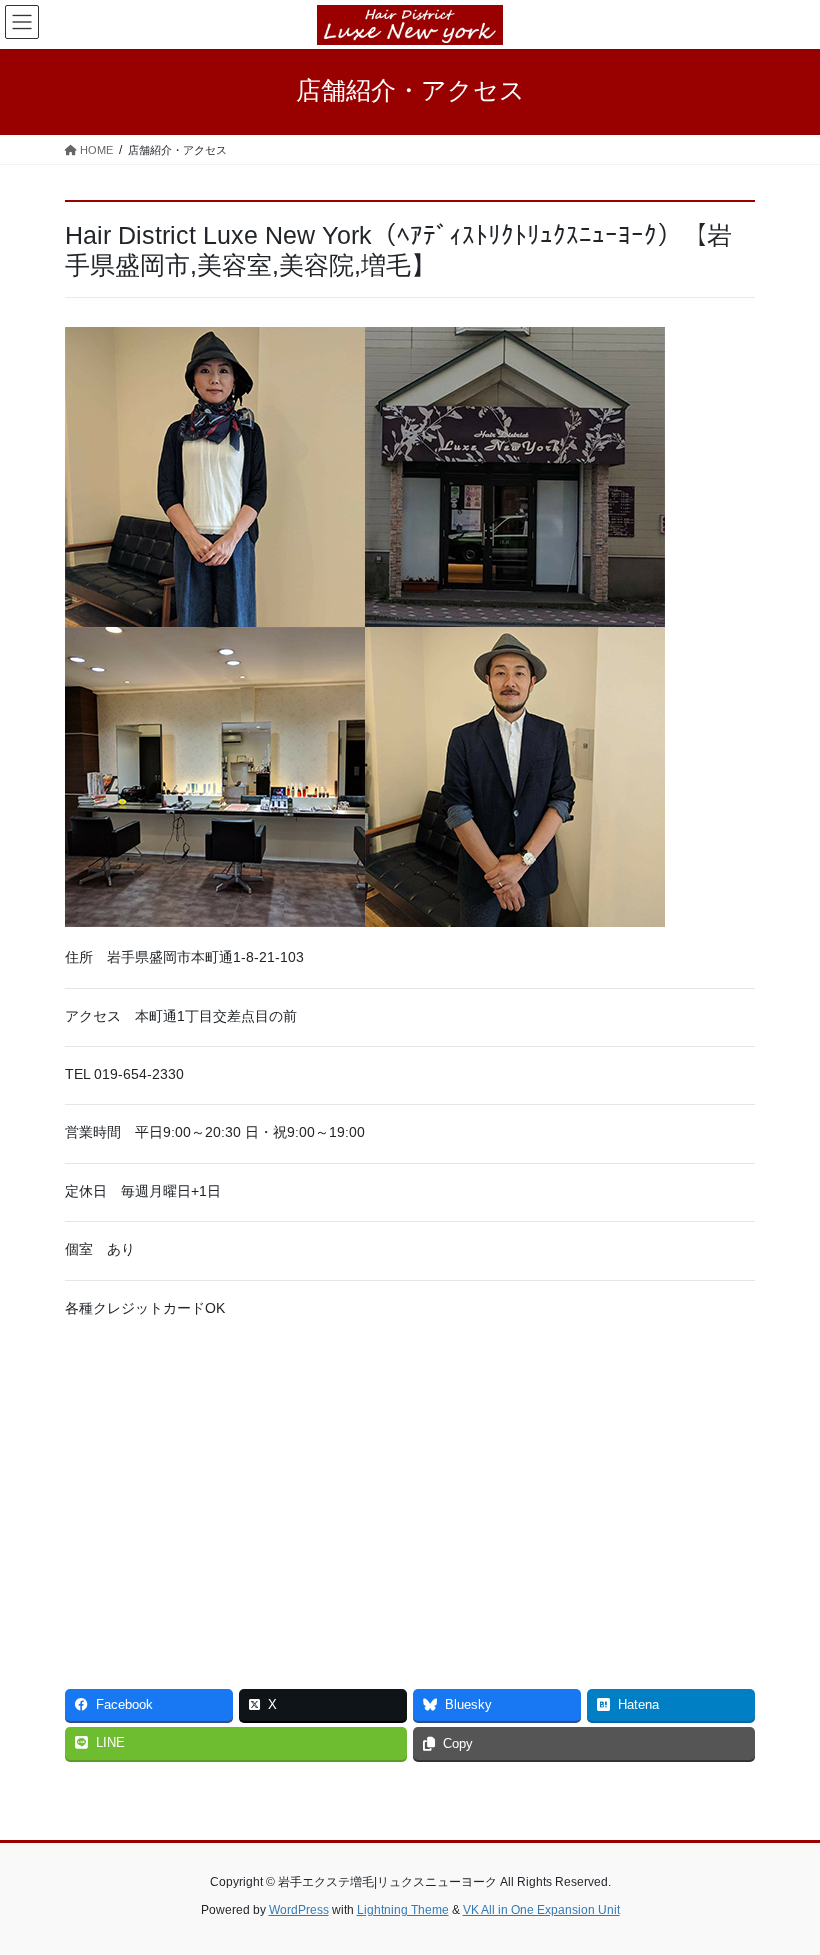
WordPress (299, 1910)
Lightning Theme (403, 1910)
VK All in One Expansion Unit (541, 1910)
